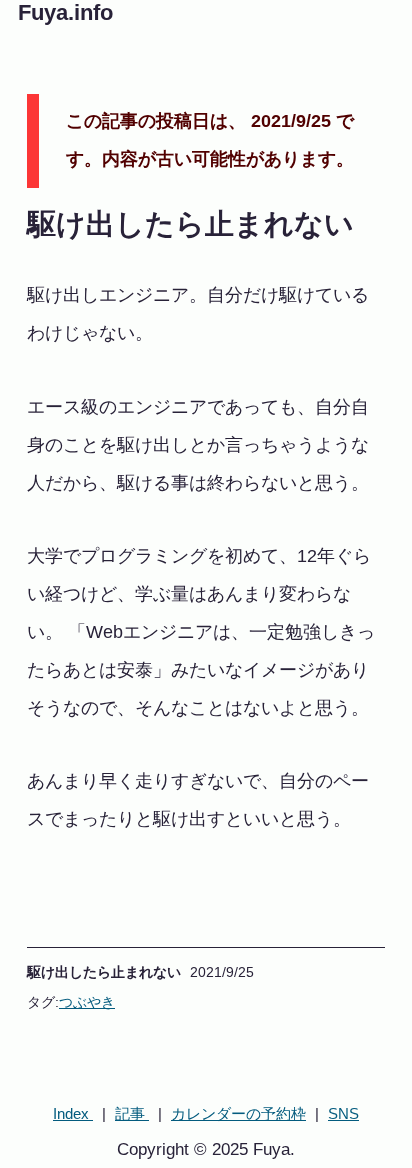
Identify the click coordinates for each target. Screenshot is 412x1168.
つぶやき (87, 1002)
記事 (132, 1113)
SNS (343, 1113)
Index (73, 1113)
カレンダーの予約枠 (238, 1113)
